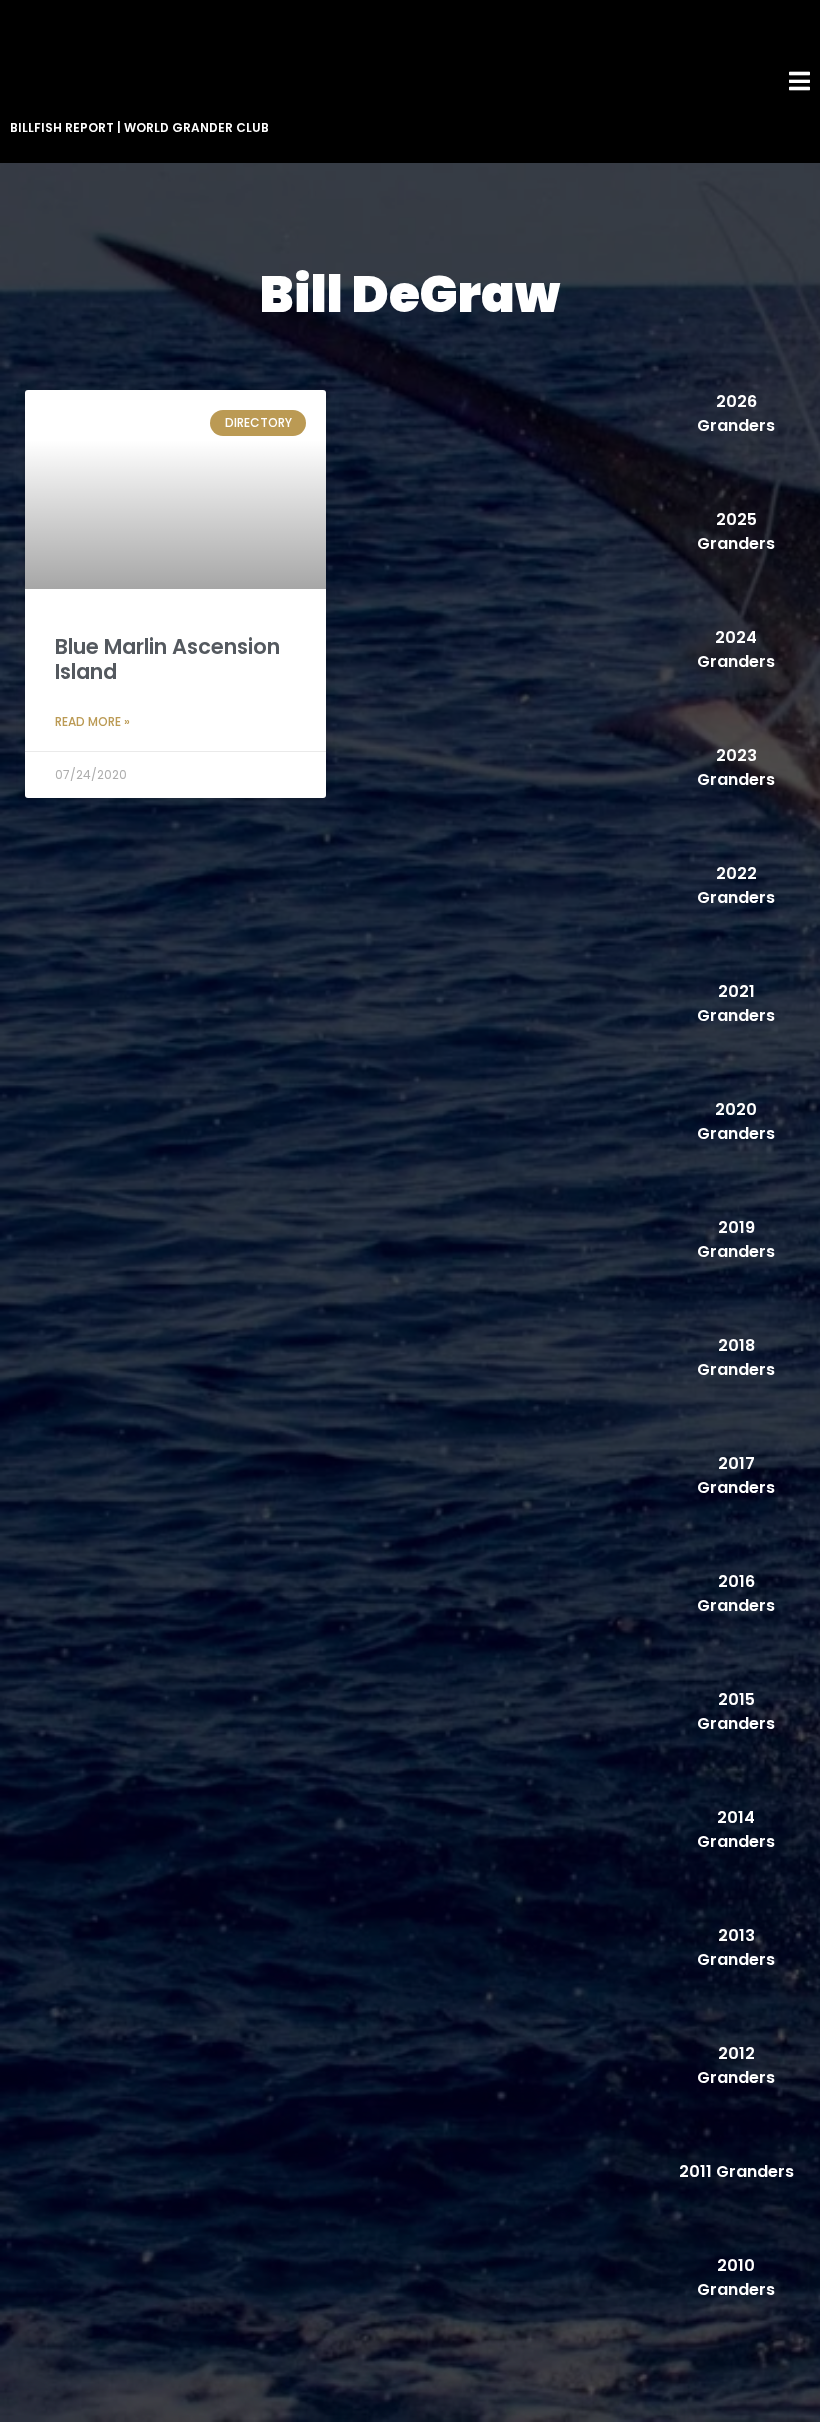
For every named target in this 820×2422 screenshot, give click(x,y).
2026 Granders (736, 413)
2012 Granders (736, 2065)
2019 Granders (736, 1239)
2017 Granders (736, 1475)
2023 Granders (736, 767)
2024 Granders (736, 649)
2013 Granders (736, 1947)
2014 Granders (736, 1829)
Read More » (92, 721)
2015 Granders (736, 1711)
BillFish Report (62, 127)
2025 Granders (736, 531)
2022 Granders (736, 885)
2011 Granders (736, 2171)
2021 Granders (736, 1003)
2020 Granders (736, 1121)
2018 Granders (736, 1357)
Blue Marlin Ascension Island (167, 659)
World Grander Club (196, 127)
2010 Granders (736, 2277)
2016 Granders (736, 1593)
